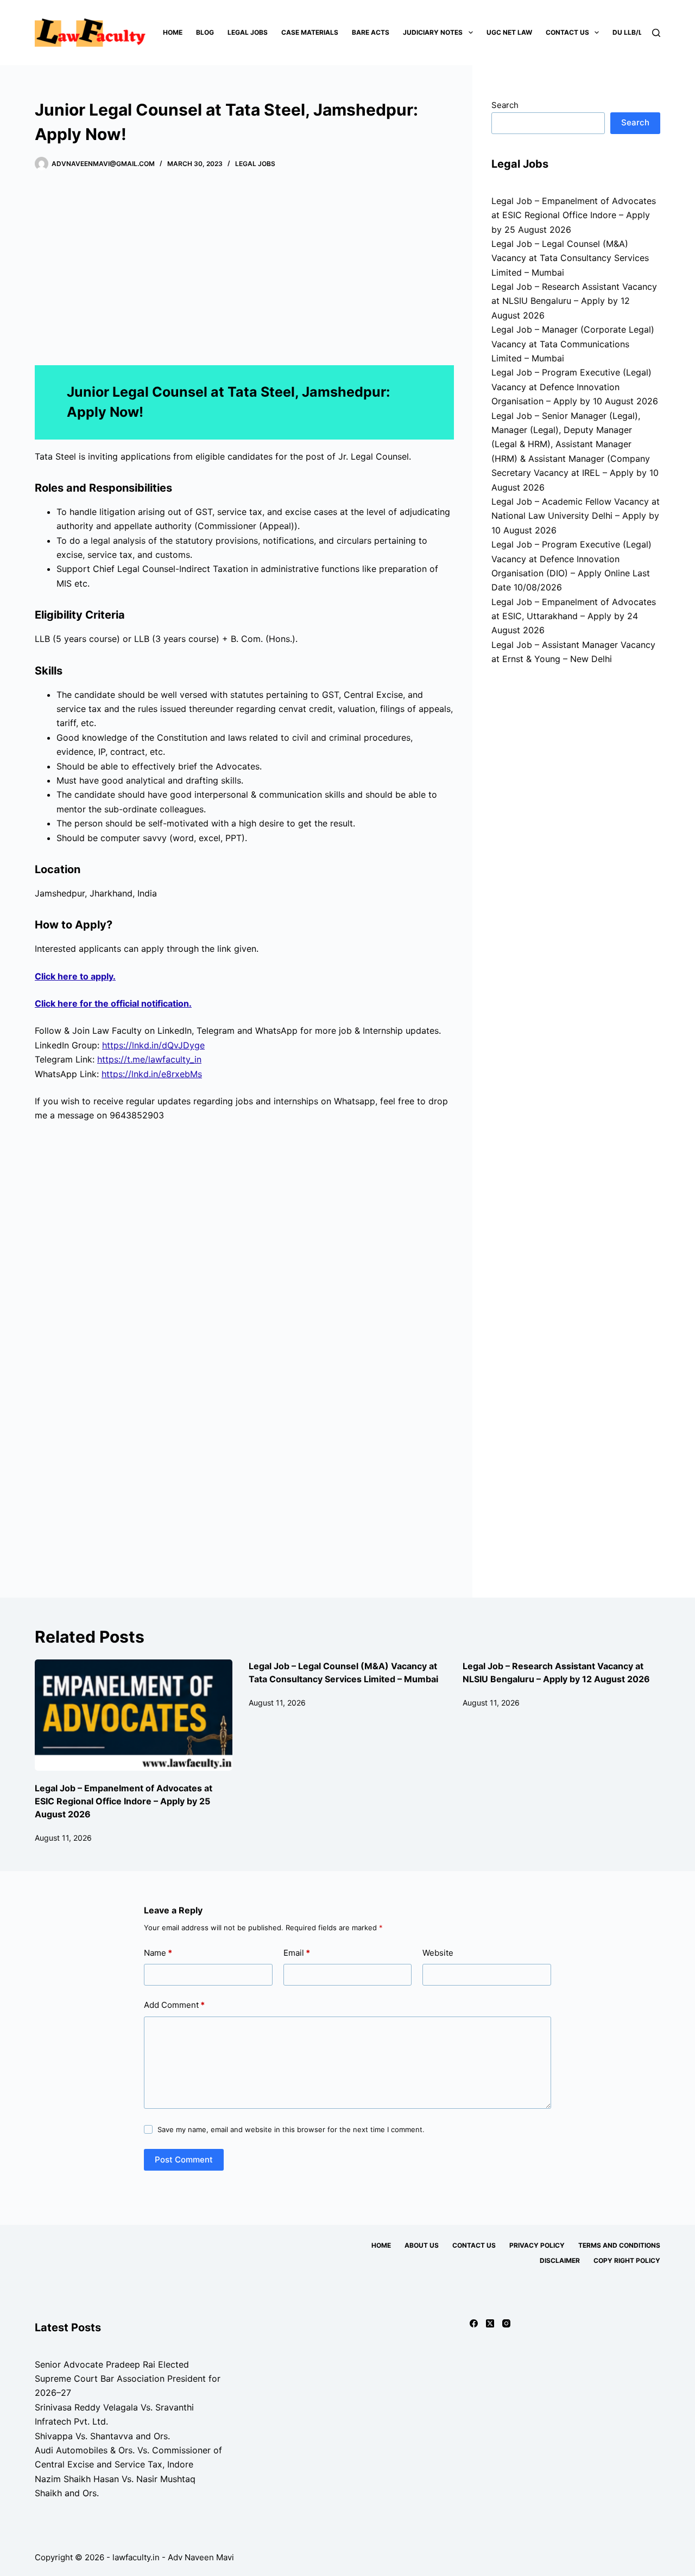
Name (158, 1953)
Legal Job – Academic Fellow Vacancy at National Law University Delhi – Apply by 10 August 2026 (576, 516)
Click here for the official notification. (113, 1003)
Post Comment (184, 2160)
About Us (422, 2245)
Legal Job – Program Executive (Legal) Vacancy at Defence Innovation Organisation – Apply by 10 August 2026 (575, 387)
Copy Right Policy (627, 2260)
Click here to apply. (75, 976)
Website (438, 1953)
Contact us (567, 32)
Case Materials (310, 32)
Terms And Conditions (619, 2245)
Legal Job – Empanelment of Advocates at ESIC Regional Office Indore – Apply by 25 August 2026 (574, 215)
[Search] (656, 33)
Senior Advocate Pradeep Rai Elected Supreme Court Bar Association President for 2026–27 (128, 2379)
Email (297, 1953)
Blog (205, 32)
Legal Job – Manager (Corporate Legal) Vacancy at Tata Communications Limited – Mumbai (573, 344)
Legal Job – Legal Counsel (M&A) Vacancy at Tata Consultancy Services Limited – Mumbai (570, 258)
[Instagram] (506, 2323)
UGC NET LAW (509, 32)
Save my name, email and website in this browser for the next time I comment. (291, 2129)
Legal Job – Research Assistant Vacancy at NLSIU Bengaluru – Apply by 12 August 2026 (574, 301)
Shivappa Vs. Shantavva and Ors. (102, 2436)
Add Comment (174, 2005)
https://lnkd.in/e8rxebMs (152, 1074)
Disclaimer (560, 2260)
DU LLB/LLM (632, 32)
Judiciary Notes (433, 32)
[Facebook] (474, 2323)
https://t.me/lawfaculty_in (149, 1059)
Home (173, 32)
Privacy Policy (537, 2245)
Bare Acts (371, 32)
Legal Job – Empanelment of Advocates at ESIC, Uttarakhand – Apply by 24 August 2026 (574, 616)
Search (505, 105)
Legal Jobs (248, 32)
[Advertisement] (244, 269)
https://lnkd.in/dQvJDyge (153, 1045)
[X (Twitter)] (490, 2323)
